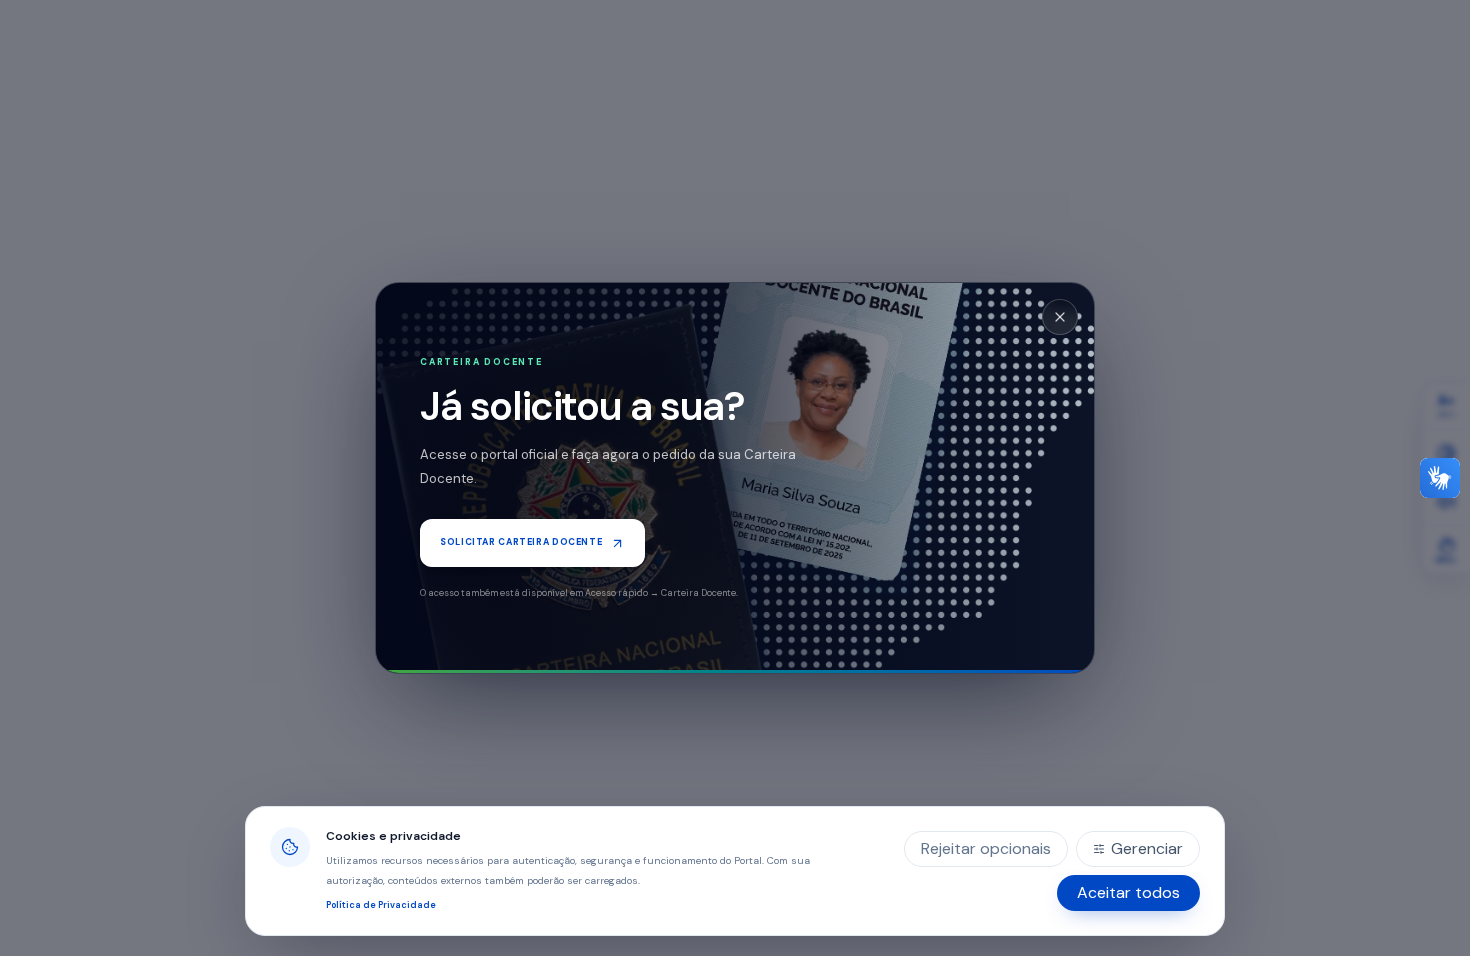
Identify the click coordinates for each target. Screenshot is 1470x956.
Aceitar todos (1128, 892)
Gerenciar (1147, 848)
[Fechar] (1060, 317)
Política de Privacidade (381, 905)
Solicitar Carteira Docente (521, 542)
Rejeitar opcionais (986, 848)
